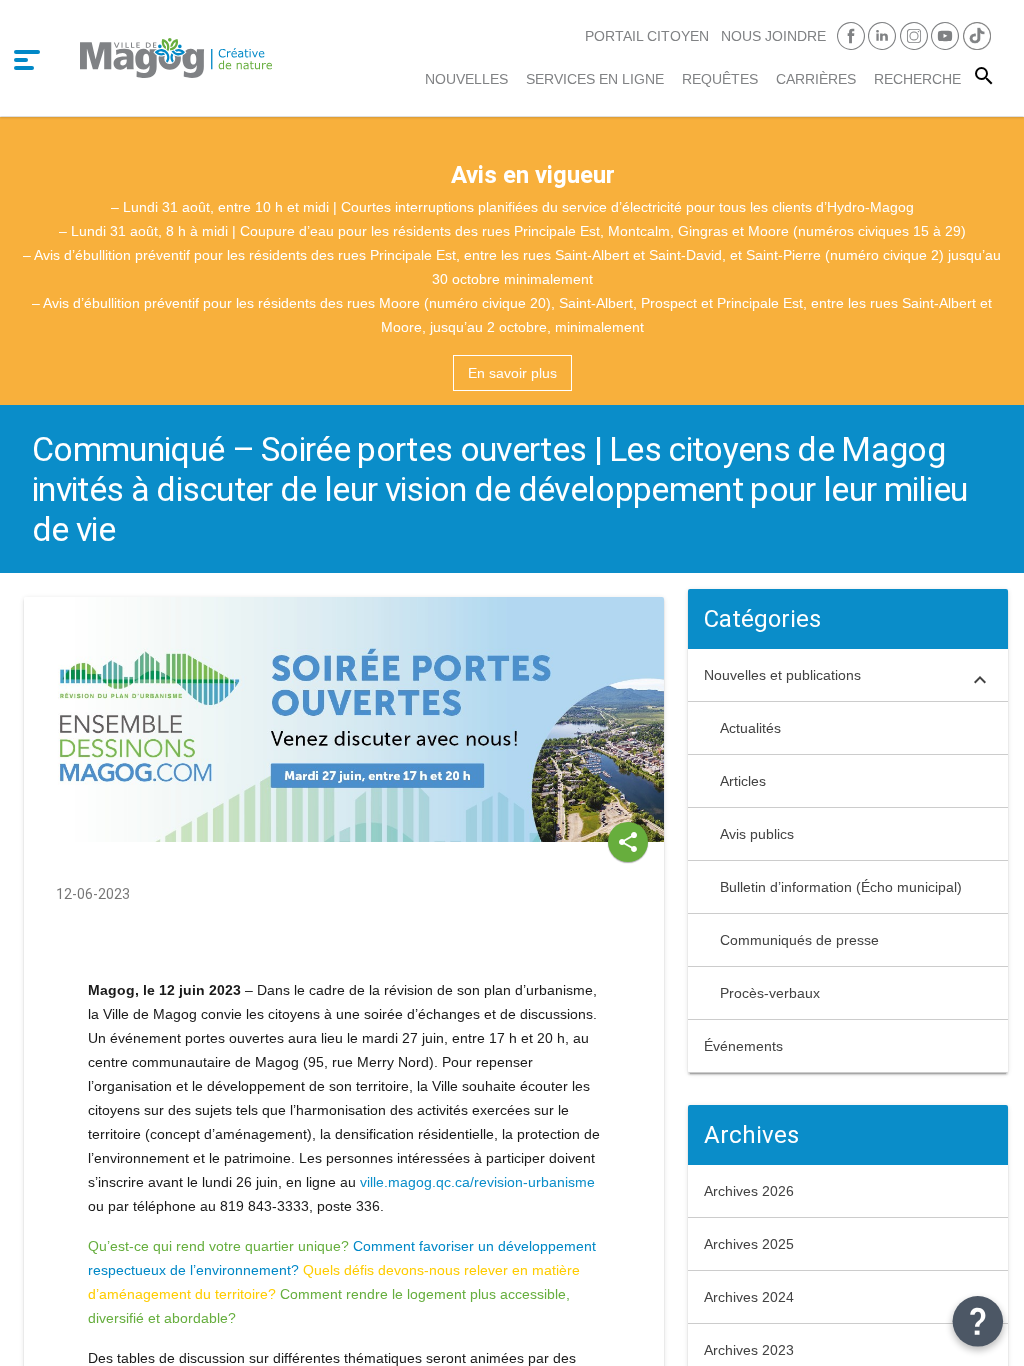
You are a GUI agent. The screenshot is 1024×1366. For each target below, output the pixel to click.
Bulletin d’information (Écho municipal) (841, 887)
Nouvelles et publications (782, 675)
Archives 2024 (749, 1297)
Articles (743, 781)
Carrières (816, 79)
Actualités (750, 728)
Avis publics (757, 834)
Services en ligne (595, 79)
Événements (743, 1046)
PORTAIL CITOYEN (647, 36)
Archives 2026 (749, 1191)
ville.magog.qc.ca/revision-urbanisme (477, 1182)
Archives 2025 (749, 1244)
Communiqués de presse (799, 940)
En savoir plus (512, 373)
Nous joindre (773, 36)
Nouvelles (466, 79)
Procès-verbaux (770, 993)
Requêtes (720, 79)
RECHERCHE (917, 79)
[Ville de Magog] (176, 57)
